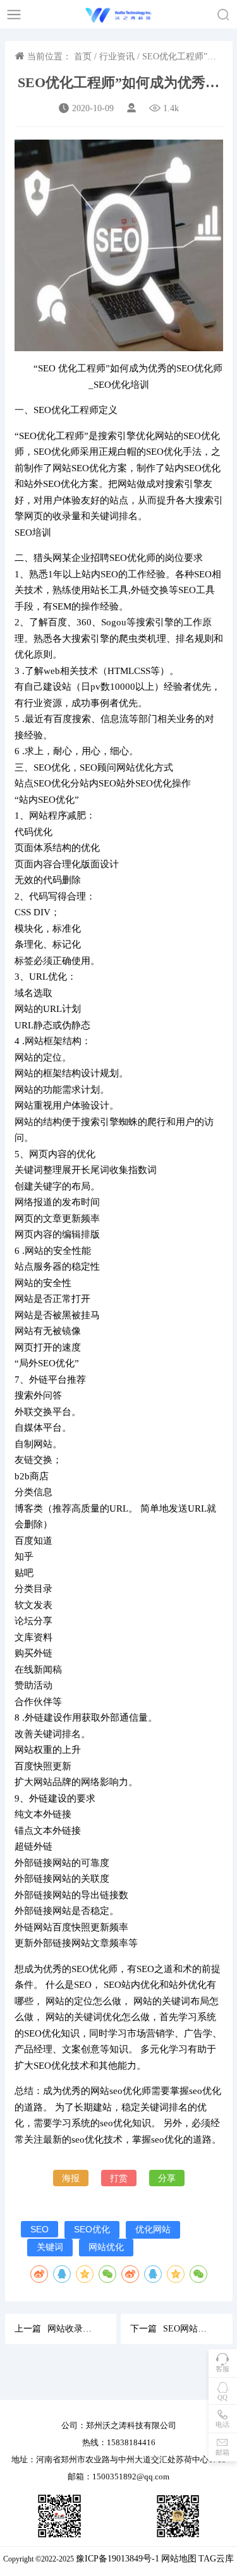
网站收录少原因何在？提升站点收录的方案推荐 (73, 2329)
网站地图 (179, 2559)
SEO (39, 2229)
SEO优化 (92, 2229)
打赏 (119, 2178)
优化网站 (153, 2229)
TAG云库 (216, 2559)
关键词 (50, 2247)
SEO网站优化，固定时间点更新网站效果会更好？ (188, 2329)
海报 (71, 2178)
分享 (167, 2178)
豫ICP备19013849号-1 (118, 2559)
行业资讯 (117, 57)
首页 (83, 57)
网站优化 (106, 2247)
